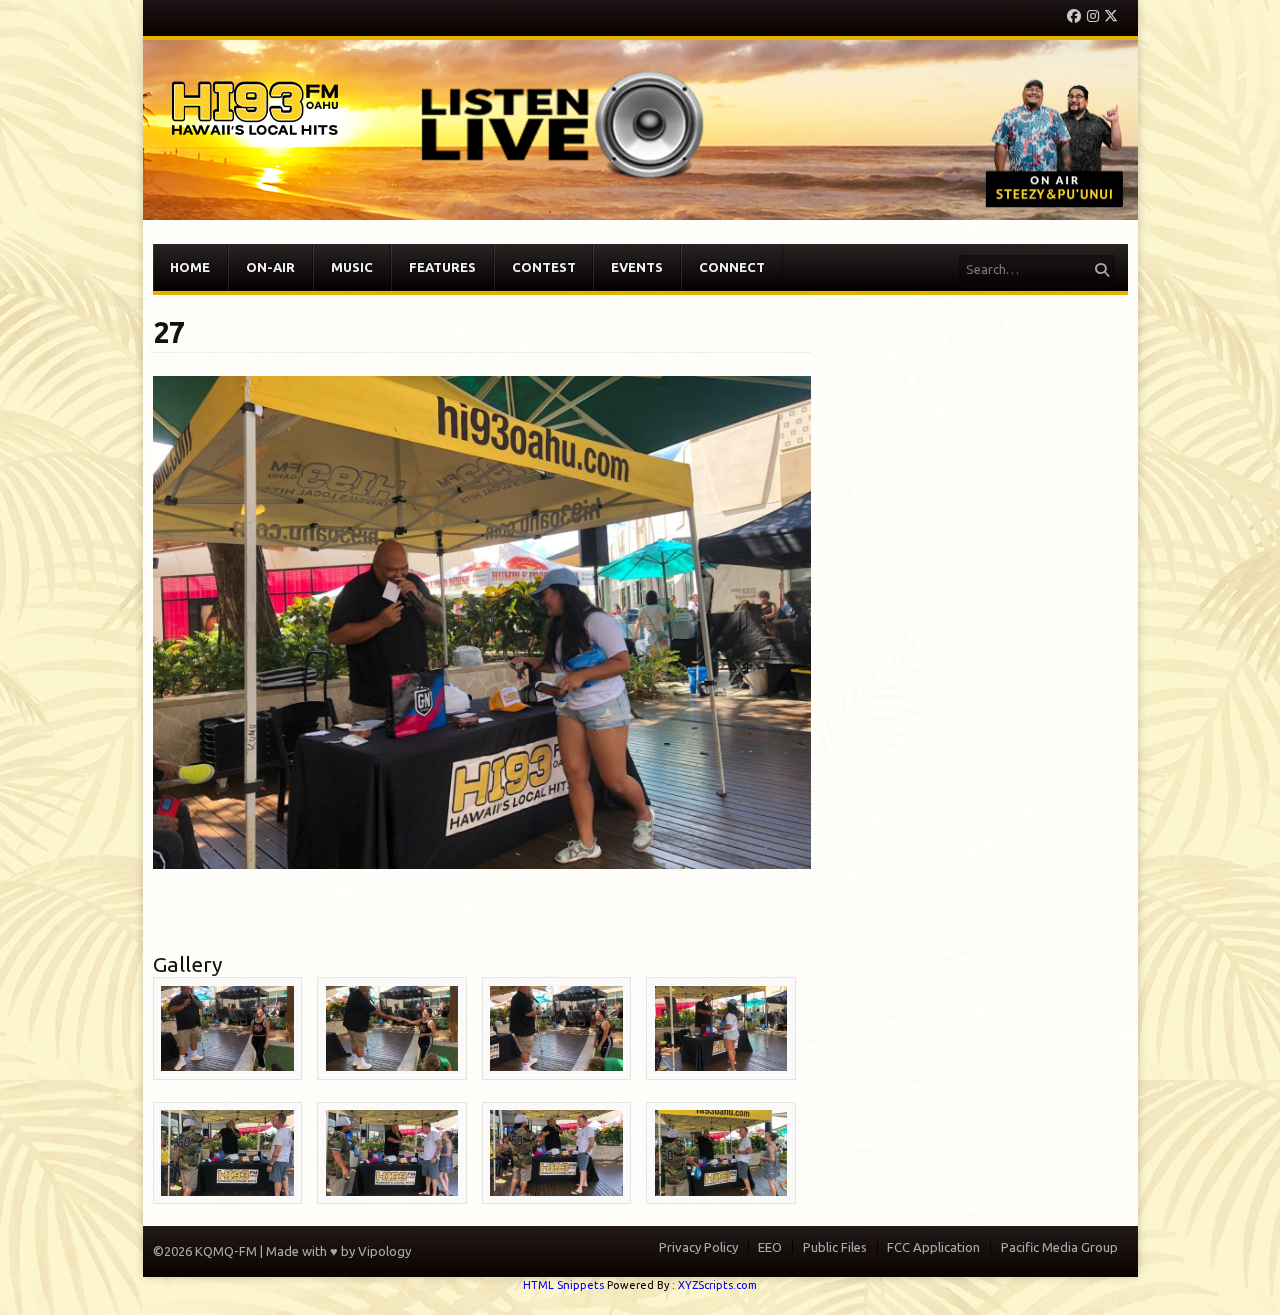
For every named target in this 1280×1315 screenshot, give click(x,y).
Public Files (835, 1247)
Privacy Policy (698, 1247)
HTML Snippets (563, 1285)
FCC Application (933, 1247)
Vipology (384, 1251)
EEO (770, 1247)
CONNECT (732, 267)
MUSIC (352, 267)
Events (637, 267)
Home (190, 267)
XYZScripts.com (717, 1285)
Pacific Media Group (1059, 1247)
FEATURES (442, 267)
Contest (544, 267)
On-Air (270, 267)
